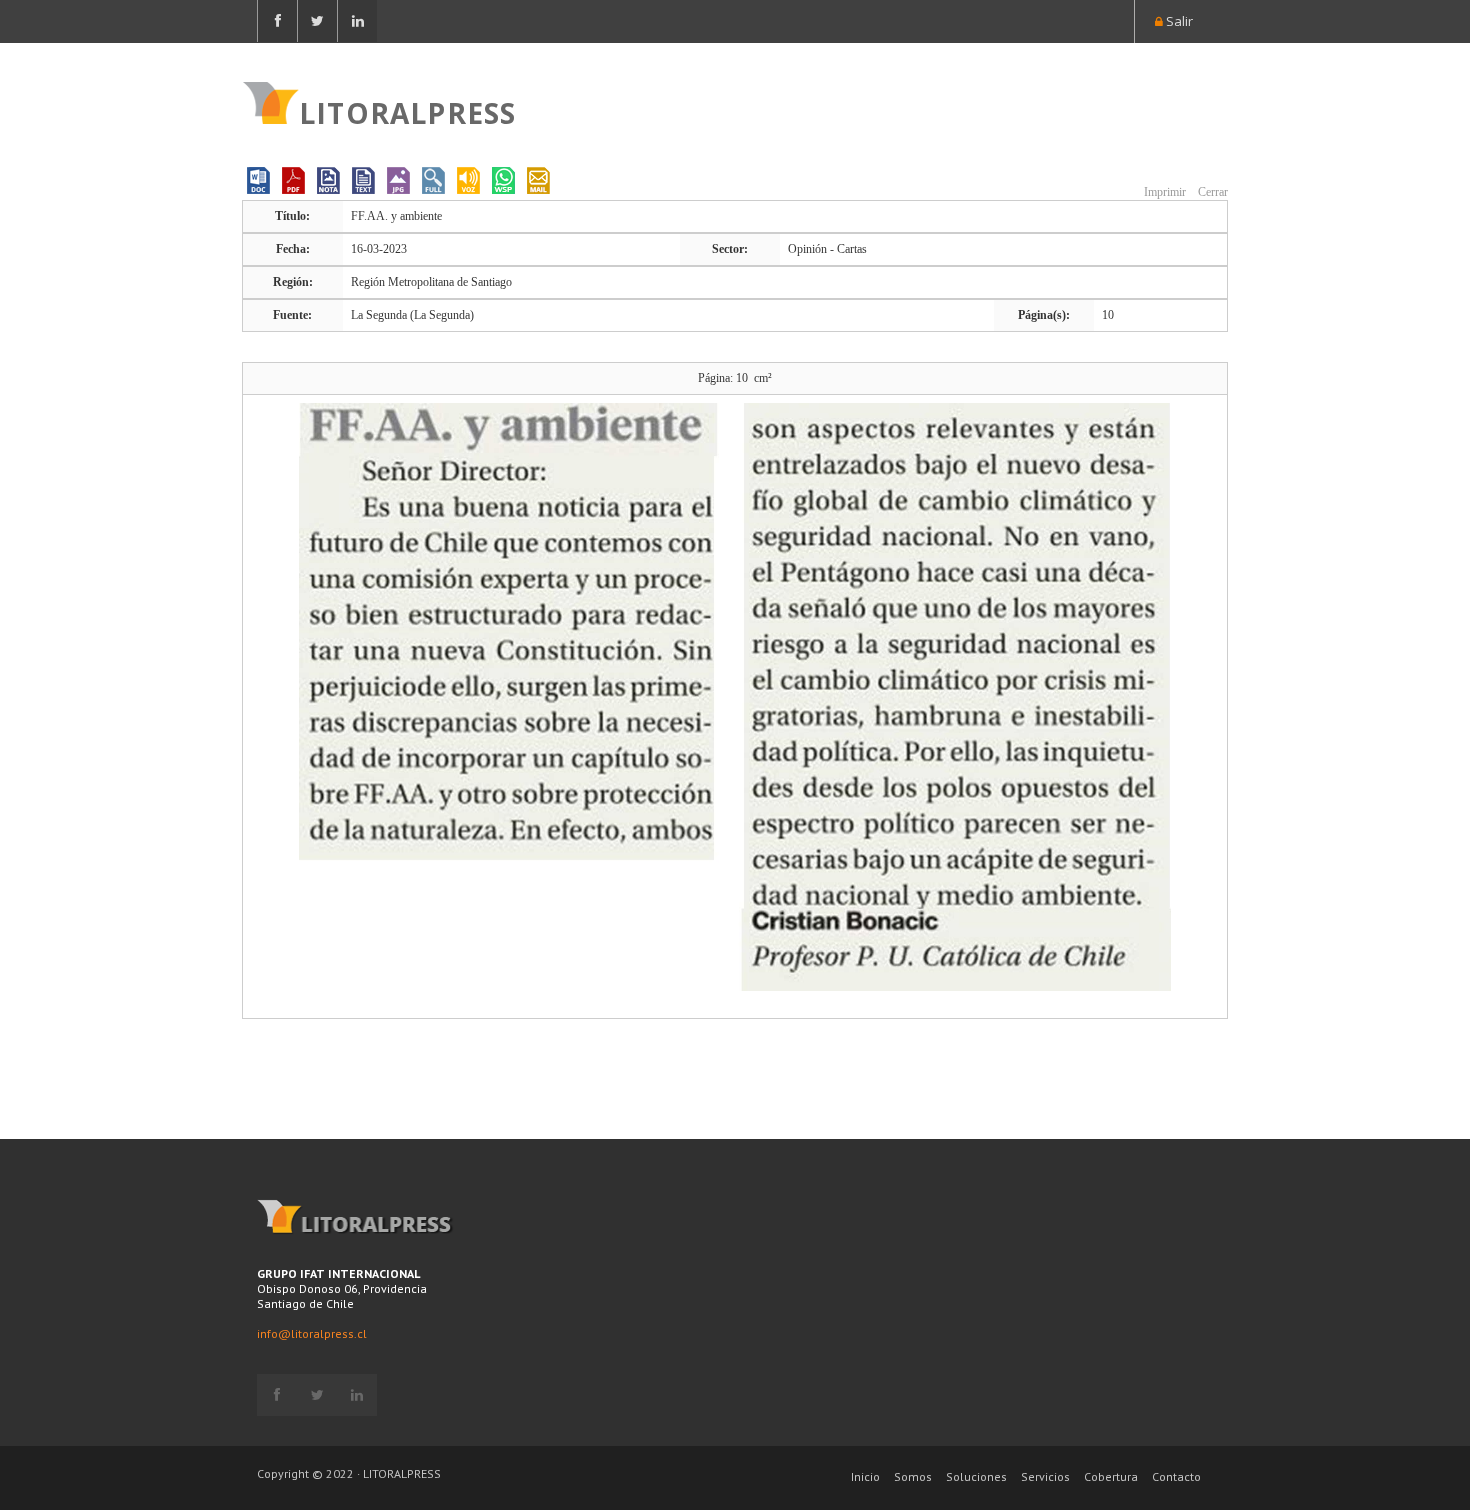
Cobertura (1111, 1476)
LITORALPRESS (407, 111)
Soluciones (976, 1476)
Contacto (1176, 1476)
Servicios (1045, 1476)
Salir (1178, 21)
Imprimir (1163, 192)
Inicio (865, 1476)
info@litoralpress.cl (312, 1333)
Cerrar (1211, 192)
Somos (913, 1476)
